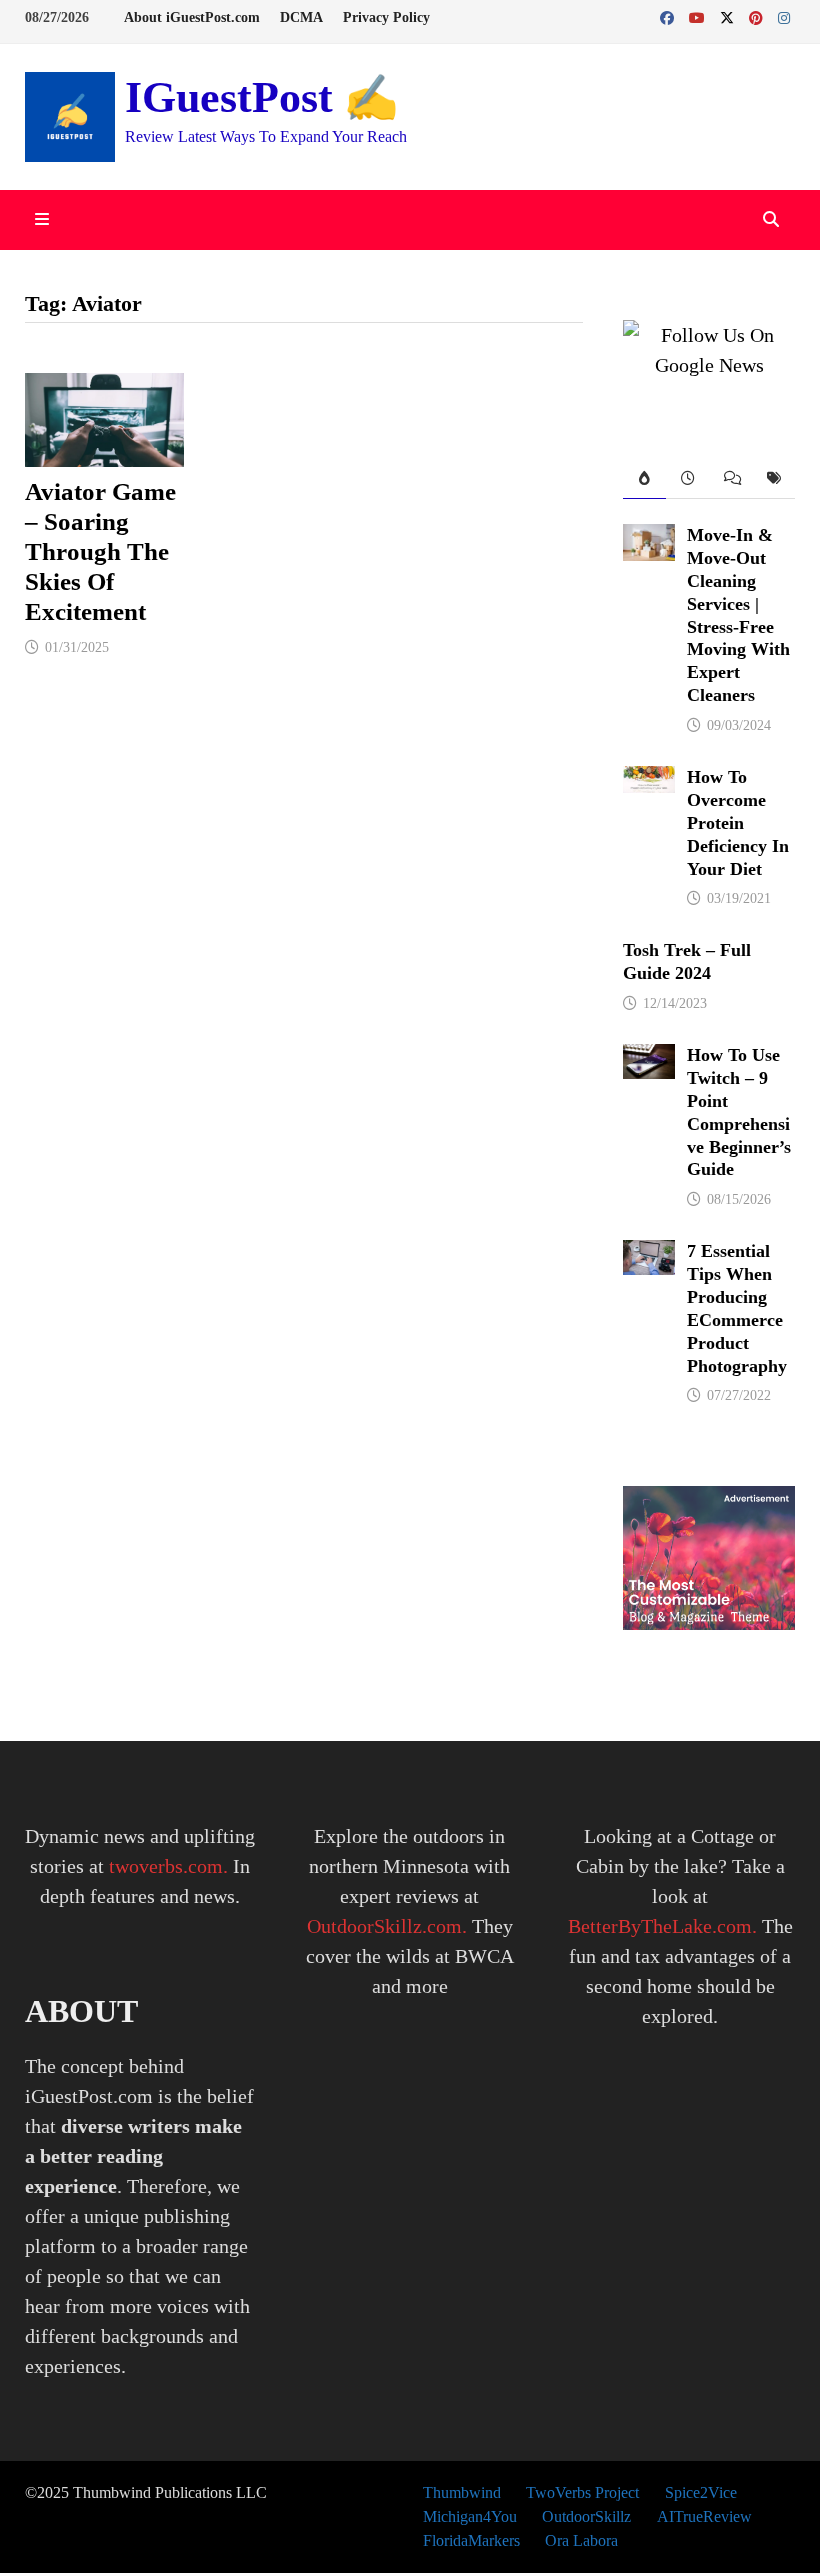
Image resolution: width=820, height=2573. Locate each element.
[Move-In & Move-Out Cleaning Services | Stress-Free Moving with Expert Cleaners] (649, 539)
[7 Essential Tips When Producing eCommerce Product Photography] (649, 1255)
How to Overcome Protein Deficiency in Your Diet (738, 822)
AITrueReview (704, 2516)
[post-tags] (773, 479)
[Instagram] (784, 16)
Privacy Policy (386, 17)
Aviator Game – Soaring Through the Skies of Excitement (100, 551)
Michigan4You (470, 2516)
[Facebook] (669, 16)
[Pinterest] (758, 16)
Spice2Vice (701, 2492)
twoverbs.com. (166, 1866)
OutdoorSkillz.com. (387, 1926)
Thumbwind (462, 2492)
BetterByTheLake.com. (662, 1926)
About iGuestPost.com (192, 17)
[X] (729, 16)
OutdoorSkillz (586, 2516)
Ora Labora (581, 2540)
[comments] (730, 479)
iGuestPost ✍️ (262, 97)
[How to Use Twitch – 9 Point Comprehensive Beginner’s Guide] (649, 1059)
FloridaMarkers (471, 2540)
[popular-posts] (644, 479)
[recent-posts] (687, 479)
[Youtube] (699, 16)
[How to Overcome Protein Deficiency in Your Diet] (649, 781)
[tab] (644, 479)
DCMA (301, 17)
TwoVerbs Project (582, 2492)
